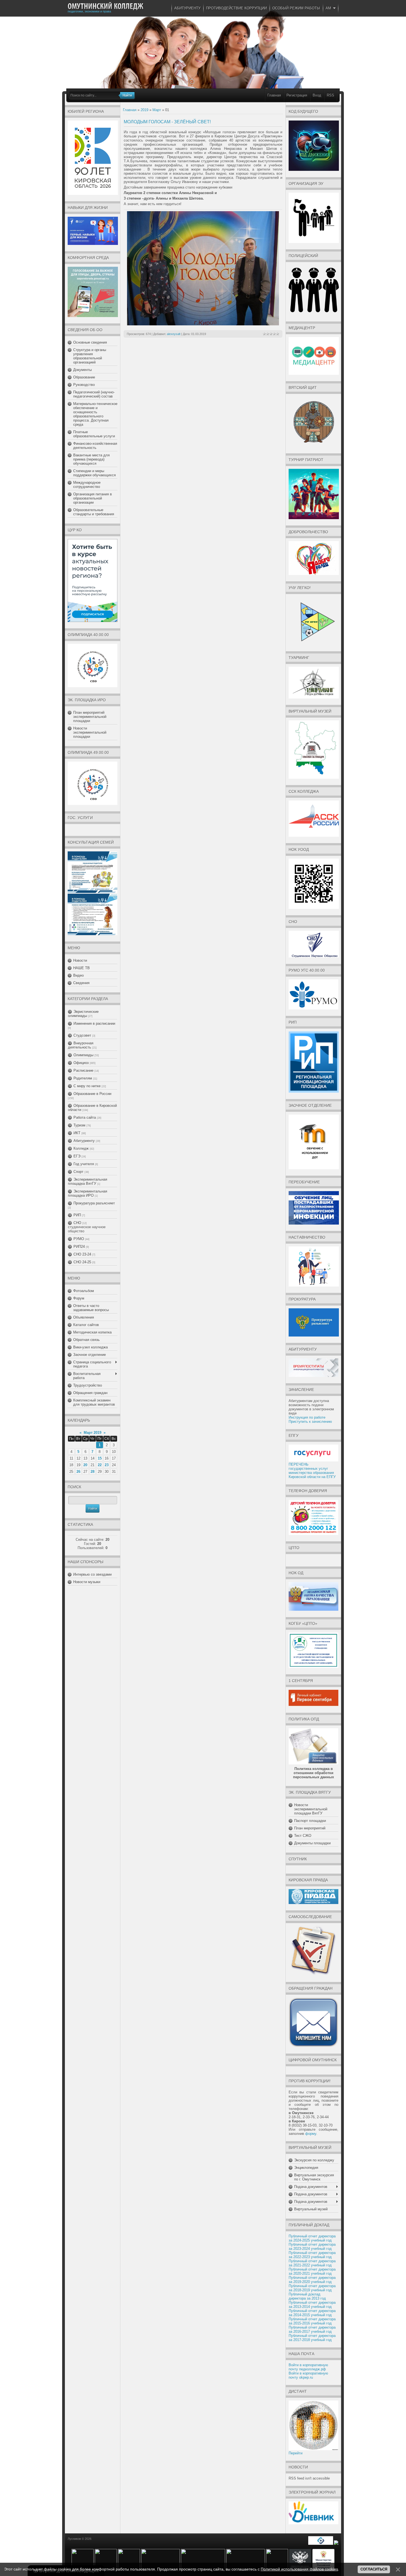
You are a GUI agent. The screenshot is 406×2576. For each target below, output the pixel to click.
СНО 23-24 (82, 1254)
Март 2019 (93, 1433)
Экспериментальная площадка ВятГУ (88, 1181)
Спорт (78, 1172)
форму (311, 2134)
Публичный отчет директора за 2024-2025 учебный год (312, 2238)
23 (107, 1465)
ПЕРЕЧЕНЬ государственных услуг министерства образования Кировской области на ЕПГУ (312, 1471)
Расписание (83, 1070)
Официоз (81, 1063)
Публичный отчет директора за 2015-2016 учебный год (312, 2321)
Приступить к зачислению (310, 1422)
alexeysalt (174, 334)
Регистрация (297, 95)
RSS (330, 95)
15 (100, 1458)
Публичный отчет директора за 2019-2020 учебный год (312, 2280)
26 (78, 1472)
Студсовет (82, 1035)
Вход (317, 95)
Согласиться (374, 2569)
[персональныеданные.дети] (321, 2544)
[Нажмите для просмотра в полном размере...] (203, 324)
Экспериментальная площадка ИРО (88, 1193)
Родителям (83, 1078)
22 (100, 1465)
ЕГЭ (77, 1156)
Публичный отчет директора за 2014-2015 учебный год (312, 2313)
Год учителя (84, 1164)
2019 (144, 110)
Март (157, 110)
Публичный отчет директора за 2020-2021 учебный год (312, 2271)
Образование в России (92, 1094)
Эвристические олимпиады (83, 1014)
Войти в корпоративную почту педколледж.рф (308, 2367)
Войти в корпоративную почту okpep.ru (308, 2375)
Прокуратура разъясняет (94, 1203)
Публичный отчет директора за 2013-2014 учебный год (312, 2305)
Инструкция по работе (307, 1417)
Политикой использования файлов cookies (299, 2569)
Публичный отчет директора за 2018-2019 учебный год (312, 2288)
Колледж (81, 1148)
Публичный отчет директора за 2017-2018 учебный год (312, 2338)
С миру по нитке (87, 1086)
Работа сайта (85, 1117)
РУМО (79, 1239)
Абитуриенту (84, 1141)
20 (85, 1465)
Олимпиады (83, 1055)
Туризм (79, 1125)
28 (93, 1472)
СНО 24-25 (82, 1262)
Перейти (296, 2453)
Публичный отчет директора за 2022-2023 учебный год (312, 2255)
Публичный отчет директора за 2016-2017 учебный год (312, 2329)
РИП (77, 1215)
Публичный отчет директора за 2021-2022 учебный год (312, 2263)
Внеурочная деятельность (81, 1045)
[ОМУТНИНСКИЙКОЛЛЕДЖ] (106, 6)
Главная (274, 95)
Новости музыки (87, 1582)
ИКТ (77, 1133)
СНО (77, 1223)
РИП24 (79, 1247)
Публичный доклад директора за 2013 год (307, 2296)
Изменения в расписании (94, 1023)
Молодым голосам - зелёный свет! (167, 122)
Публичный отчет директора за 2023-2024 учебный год (312, 2247)
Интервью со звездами (92, 1574)
